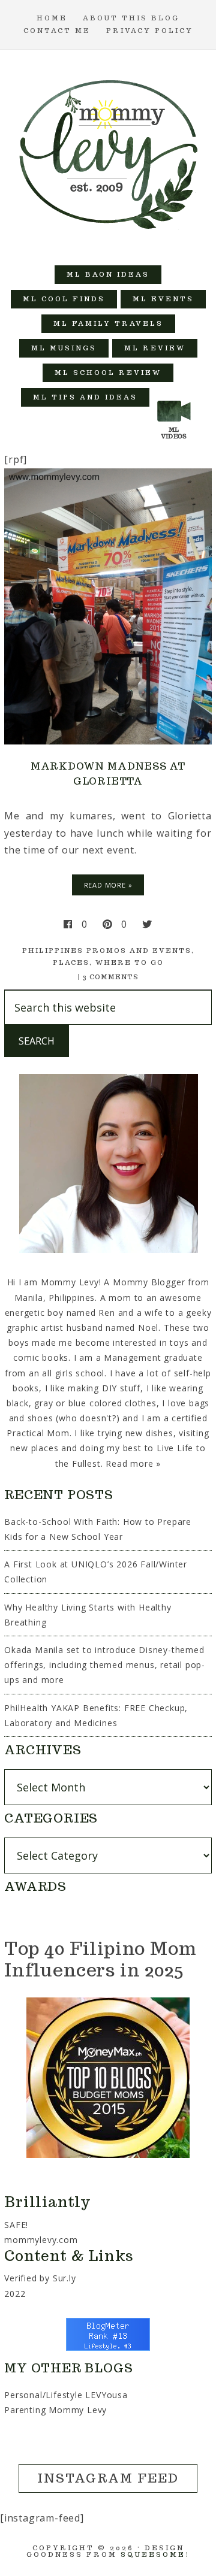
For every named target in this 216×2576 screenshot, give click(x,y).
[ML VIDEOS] (174, 397)
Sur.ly (64, 2278)
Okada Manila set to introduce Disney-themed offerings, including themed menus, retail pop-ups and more (105, 1665)
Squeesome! (155, 2554)
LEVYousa (106, 2395)
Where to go (130, 962)
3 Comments (111, 977)
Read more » (133, 1463)
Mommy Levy (108, 152)
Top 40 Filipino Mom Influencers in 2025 (100, 1959)
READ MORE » (108, 885)
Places (71, 962)
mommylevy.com (41, 2240)
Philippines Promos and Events (107, 951)
